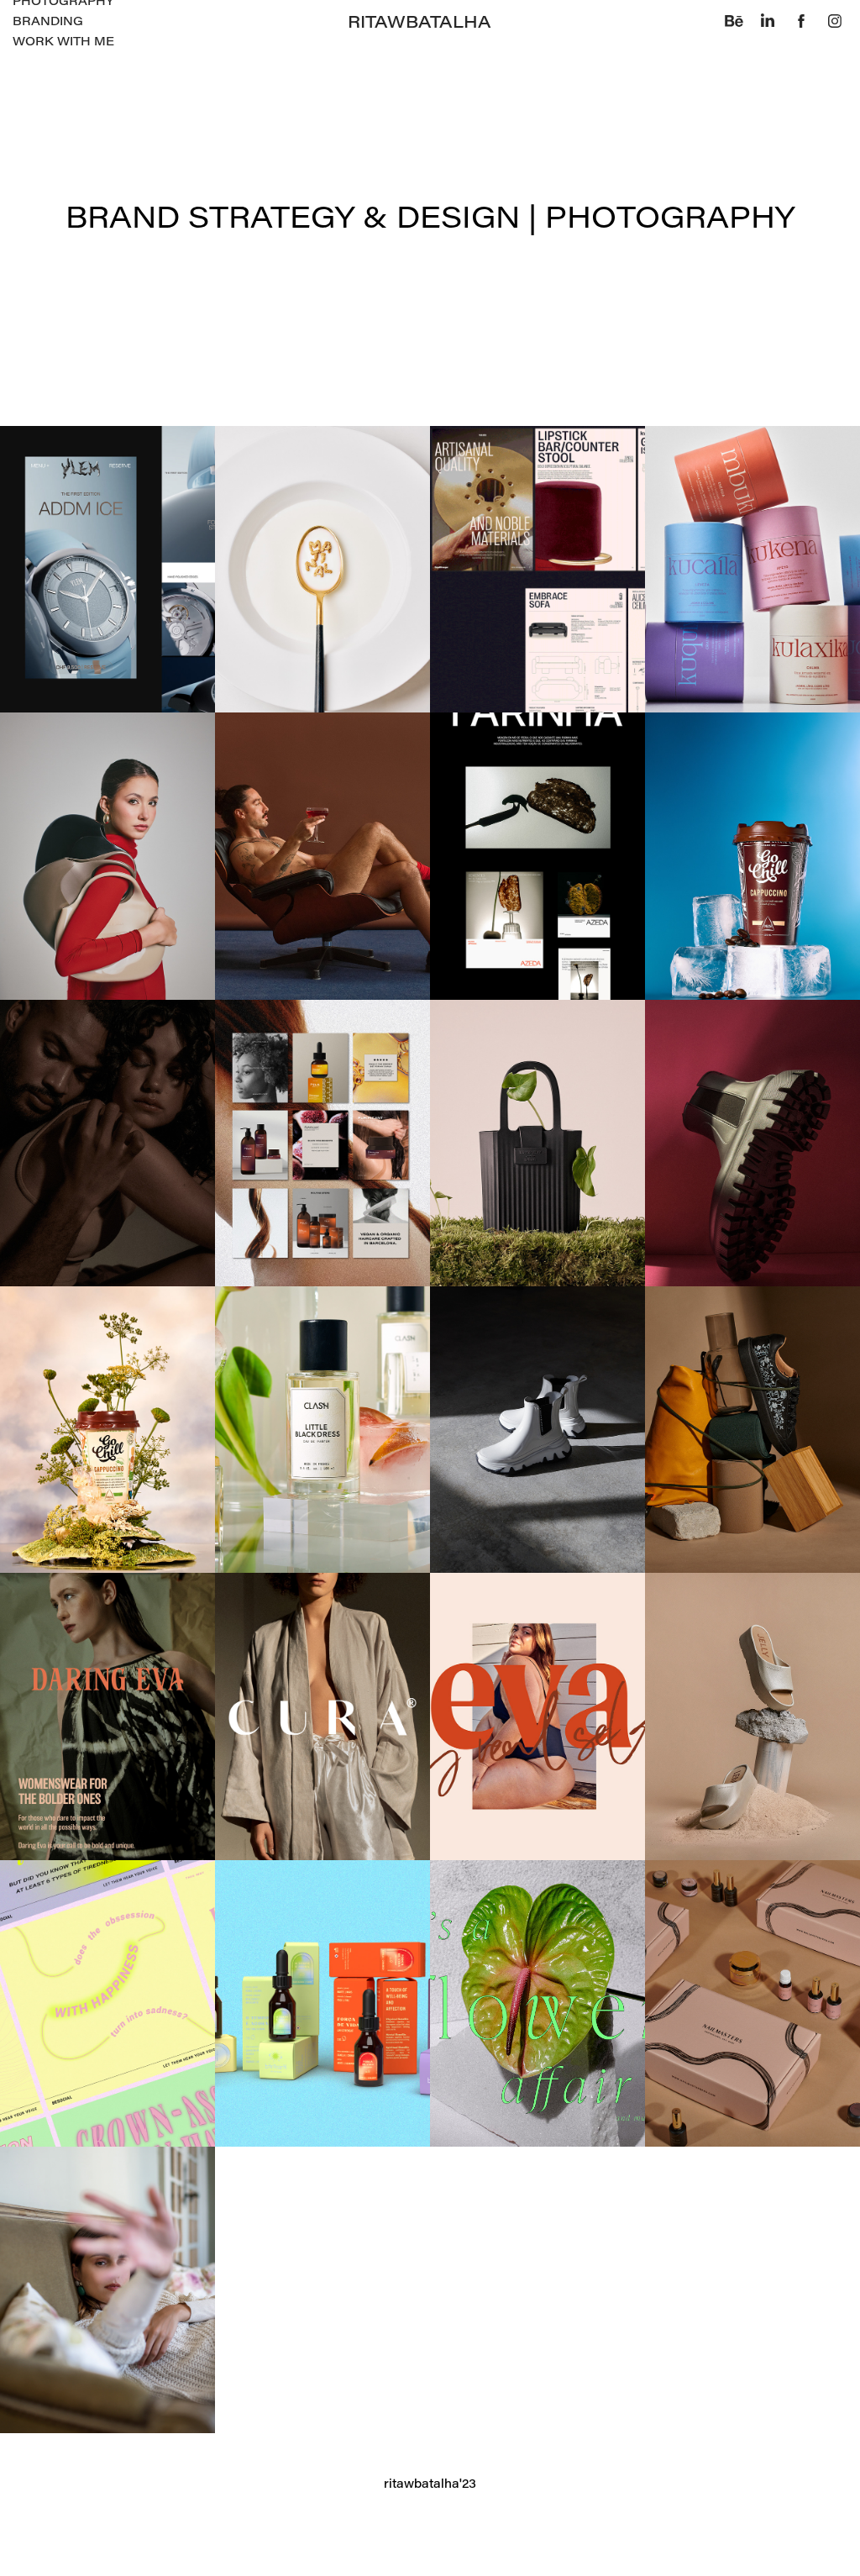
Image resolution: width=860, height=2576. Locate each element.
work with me (63, 41)
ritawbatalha (420, 21)
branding (48, 21)
